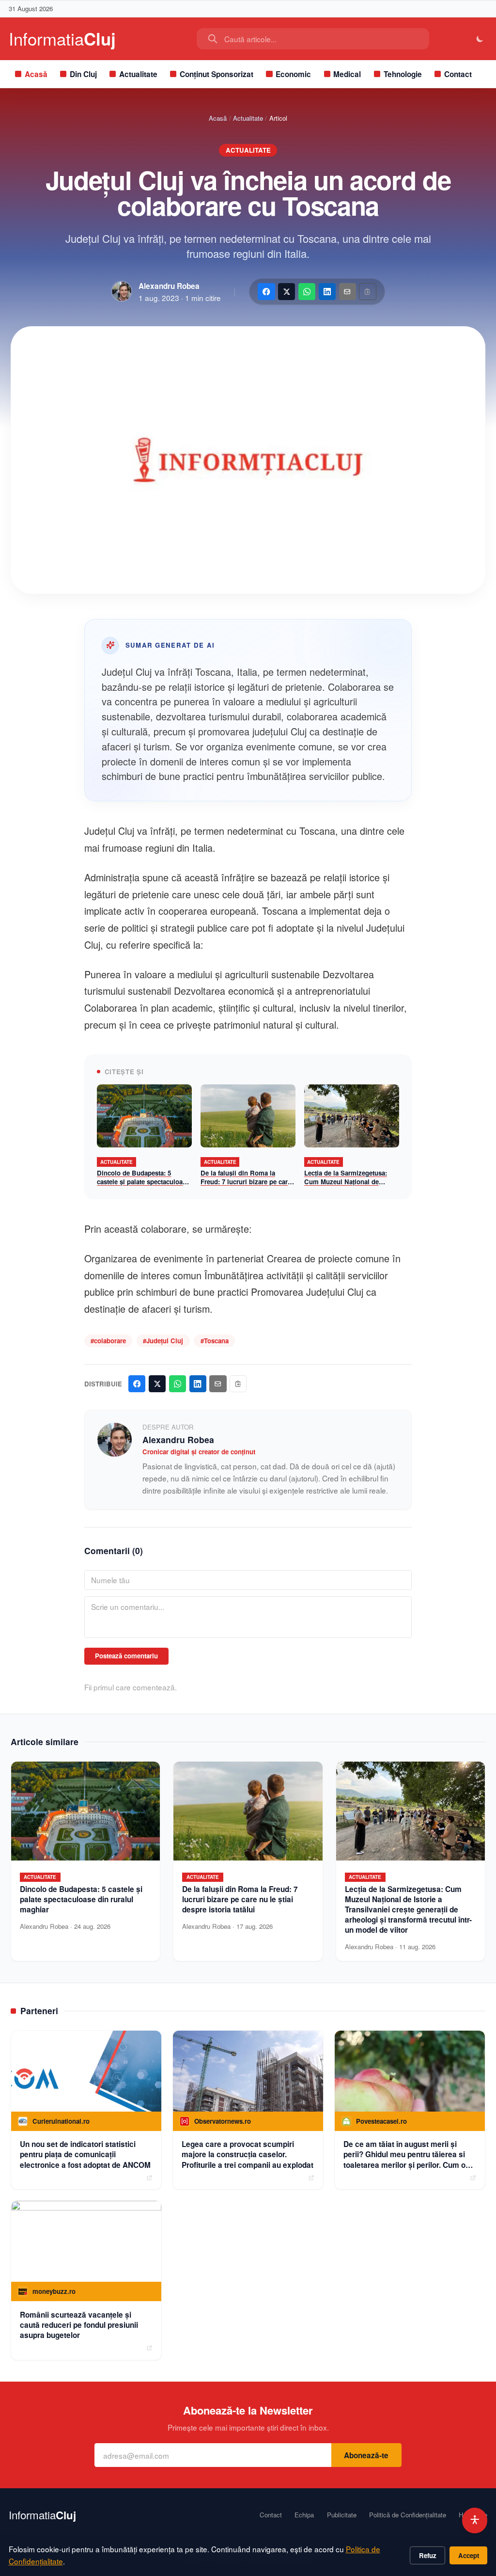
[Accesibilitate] (475, 2520)
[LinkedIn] (327, 292)
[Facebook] (266, 292)
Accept (469, 2555)
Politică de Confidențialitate (408, 2515)
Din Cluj (83, 74)
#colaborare (108, 1341)
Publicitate (342, 2515)
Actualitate (138, 74)
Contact (458, 74)
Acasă (36, 74)
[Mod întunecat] (480, 39)
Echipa (304, 2515)
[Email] (348, 292)
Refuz (428, 2555)
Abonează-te (366, 2455)
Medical (347, 74)
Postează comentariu (126, 1656)
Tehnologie (403, 74)
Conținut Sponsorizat (217, 74)
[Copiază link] (367, 292)
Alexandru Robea (169, 286)
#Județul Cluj (163, 1341)
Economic (293, 74)
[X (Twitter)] (287, 292)
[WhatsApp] (307, 292)
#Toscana (215, 1341)
